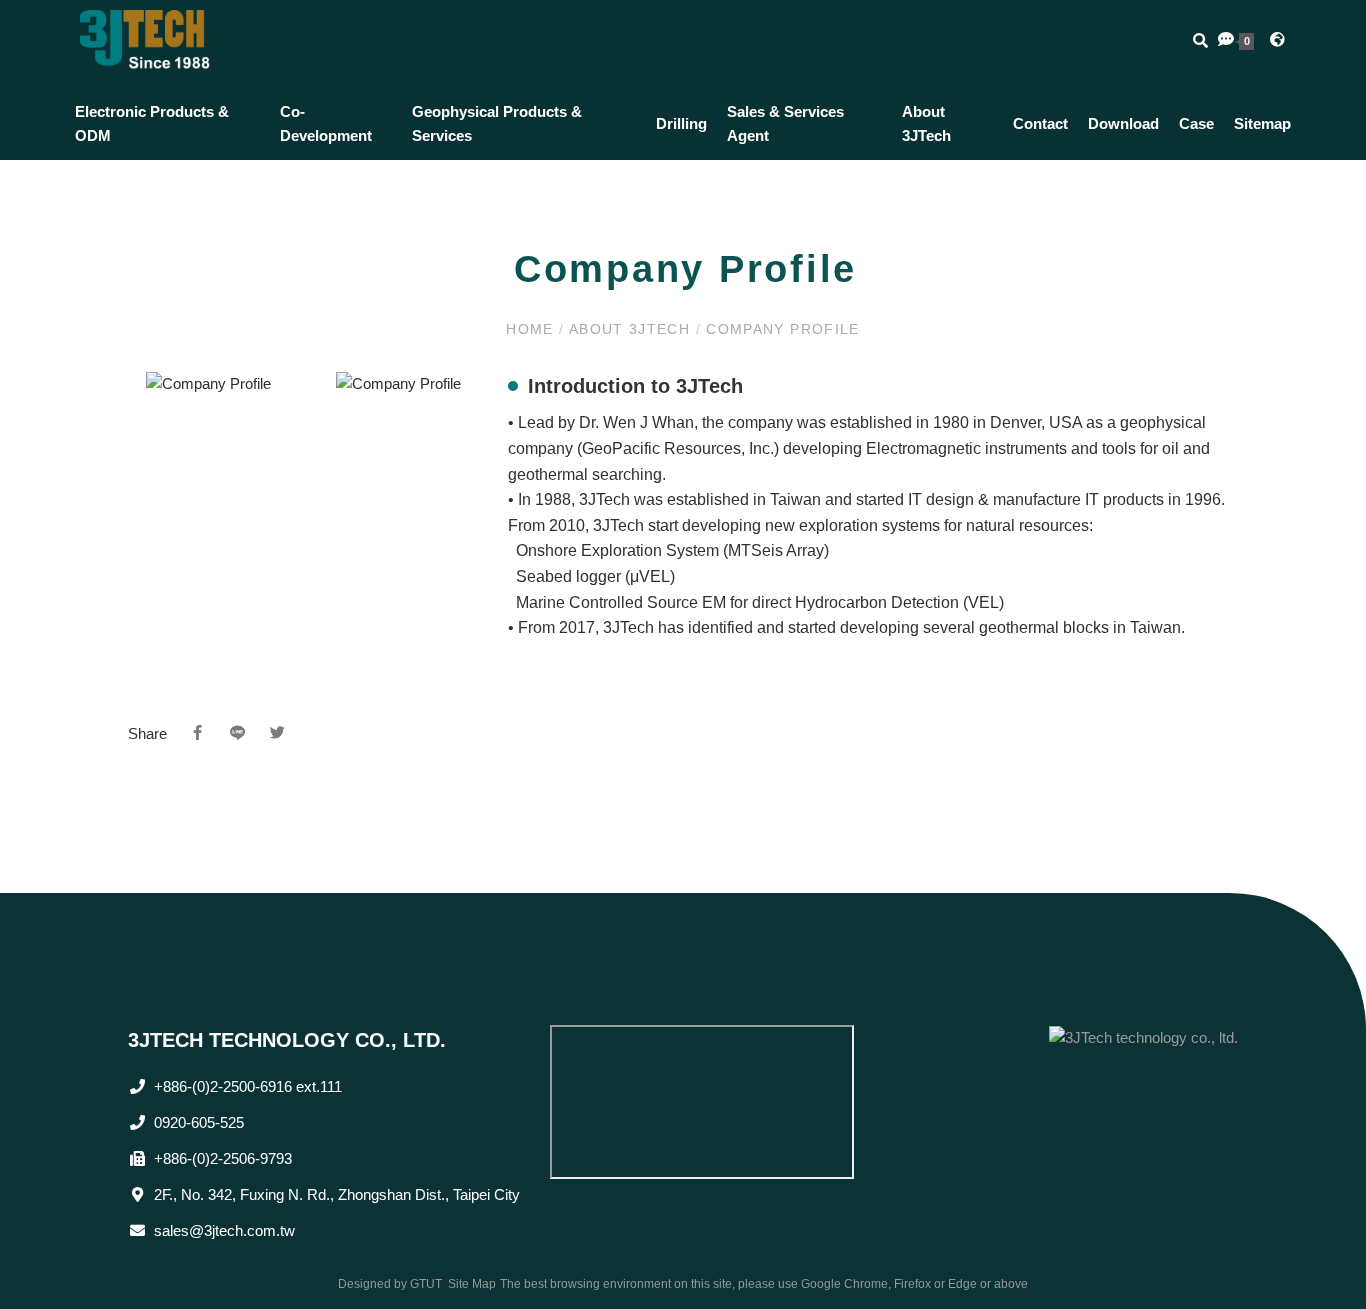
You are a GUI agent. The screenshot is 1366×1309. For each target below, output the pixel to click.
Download (1123, 123)
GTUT (426, 1284)
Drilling (681, 123)
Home (532, 329)
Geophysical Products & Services (497, 123)
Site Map (472, 1284)
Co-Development (326, 123)
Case (1196, 123)
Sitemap (1262, 123)
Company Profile (780, 329)
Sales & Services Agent (785, 123)
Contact (1040, 123)
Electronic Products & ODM (152, 123)
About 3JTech (926, 123)
